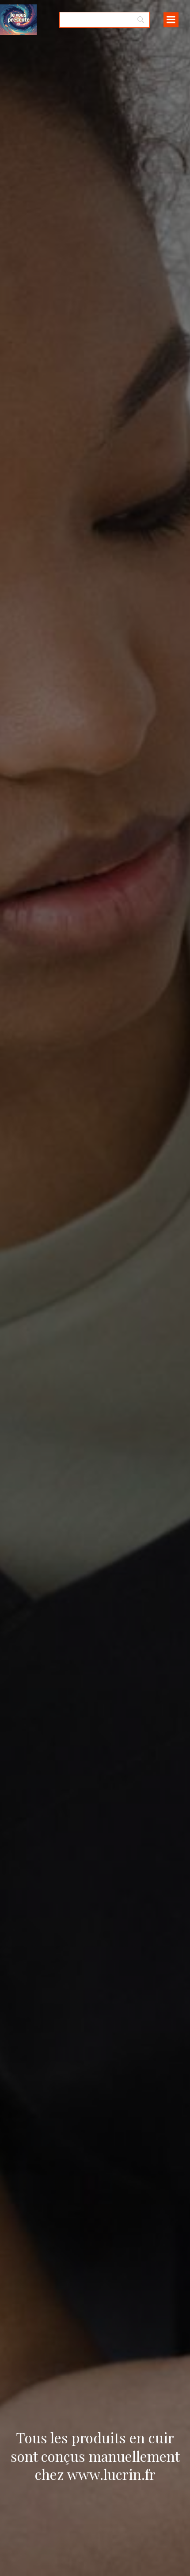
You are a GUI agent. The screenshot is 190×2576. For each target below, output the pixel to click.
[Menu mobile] (171, 20)
